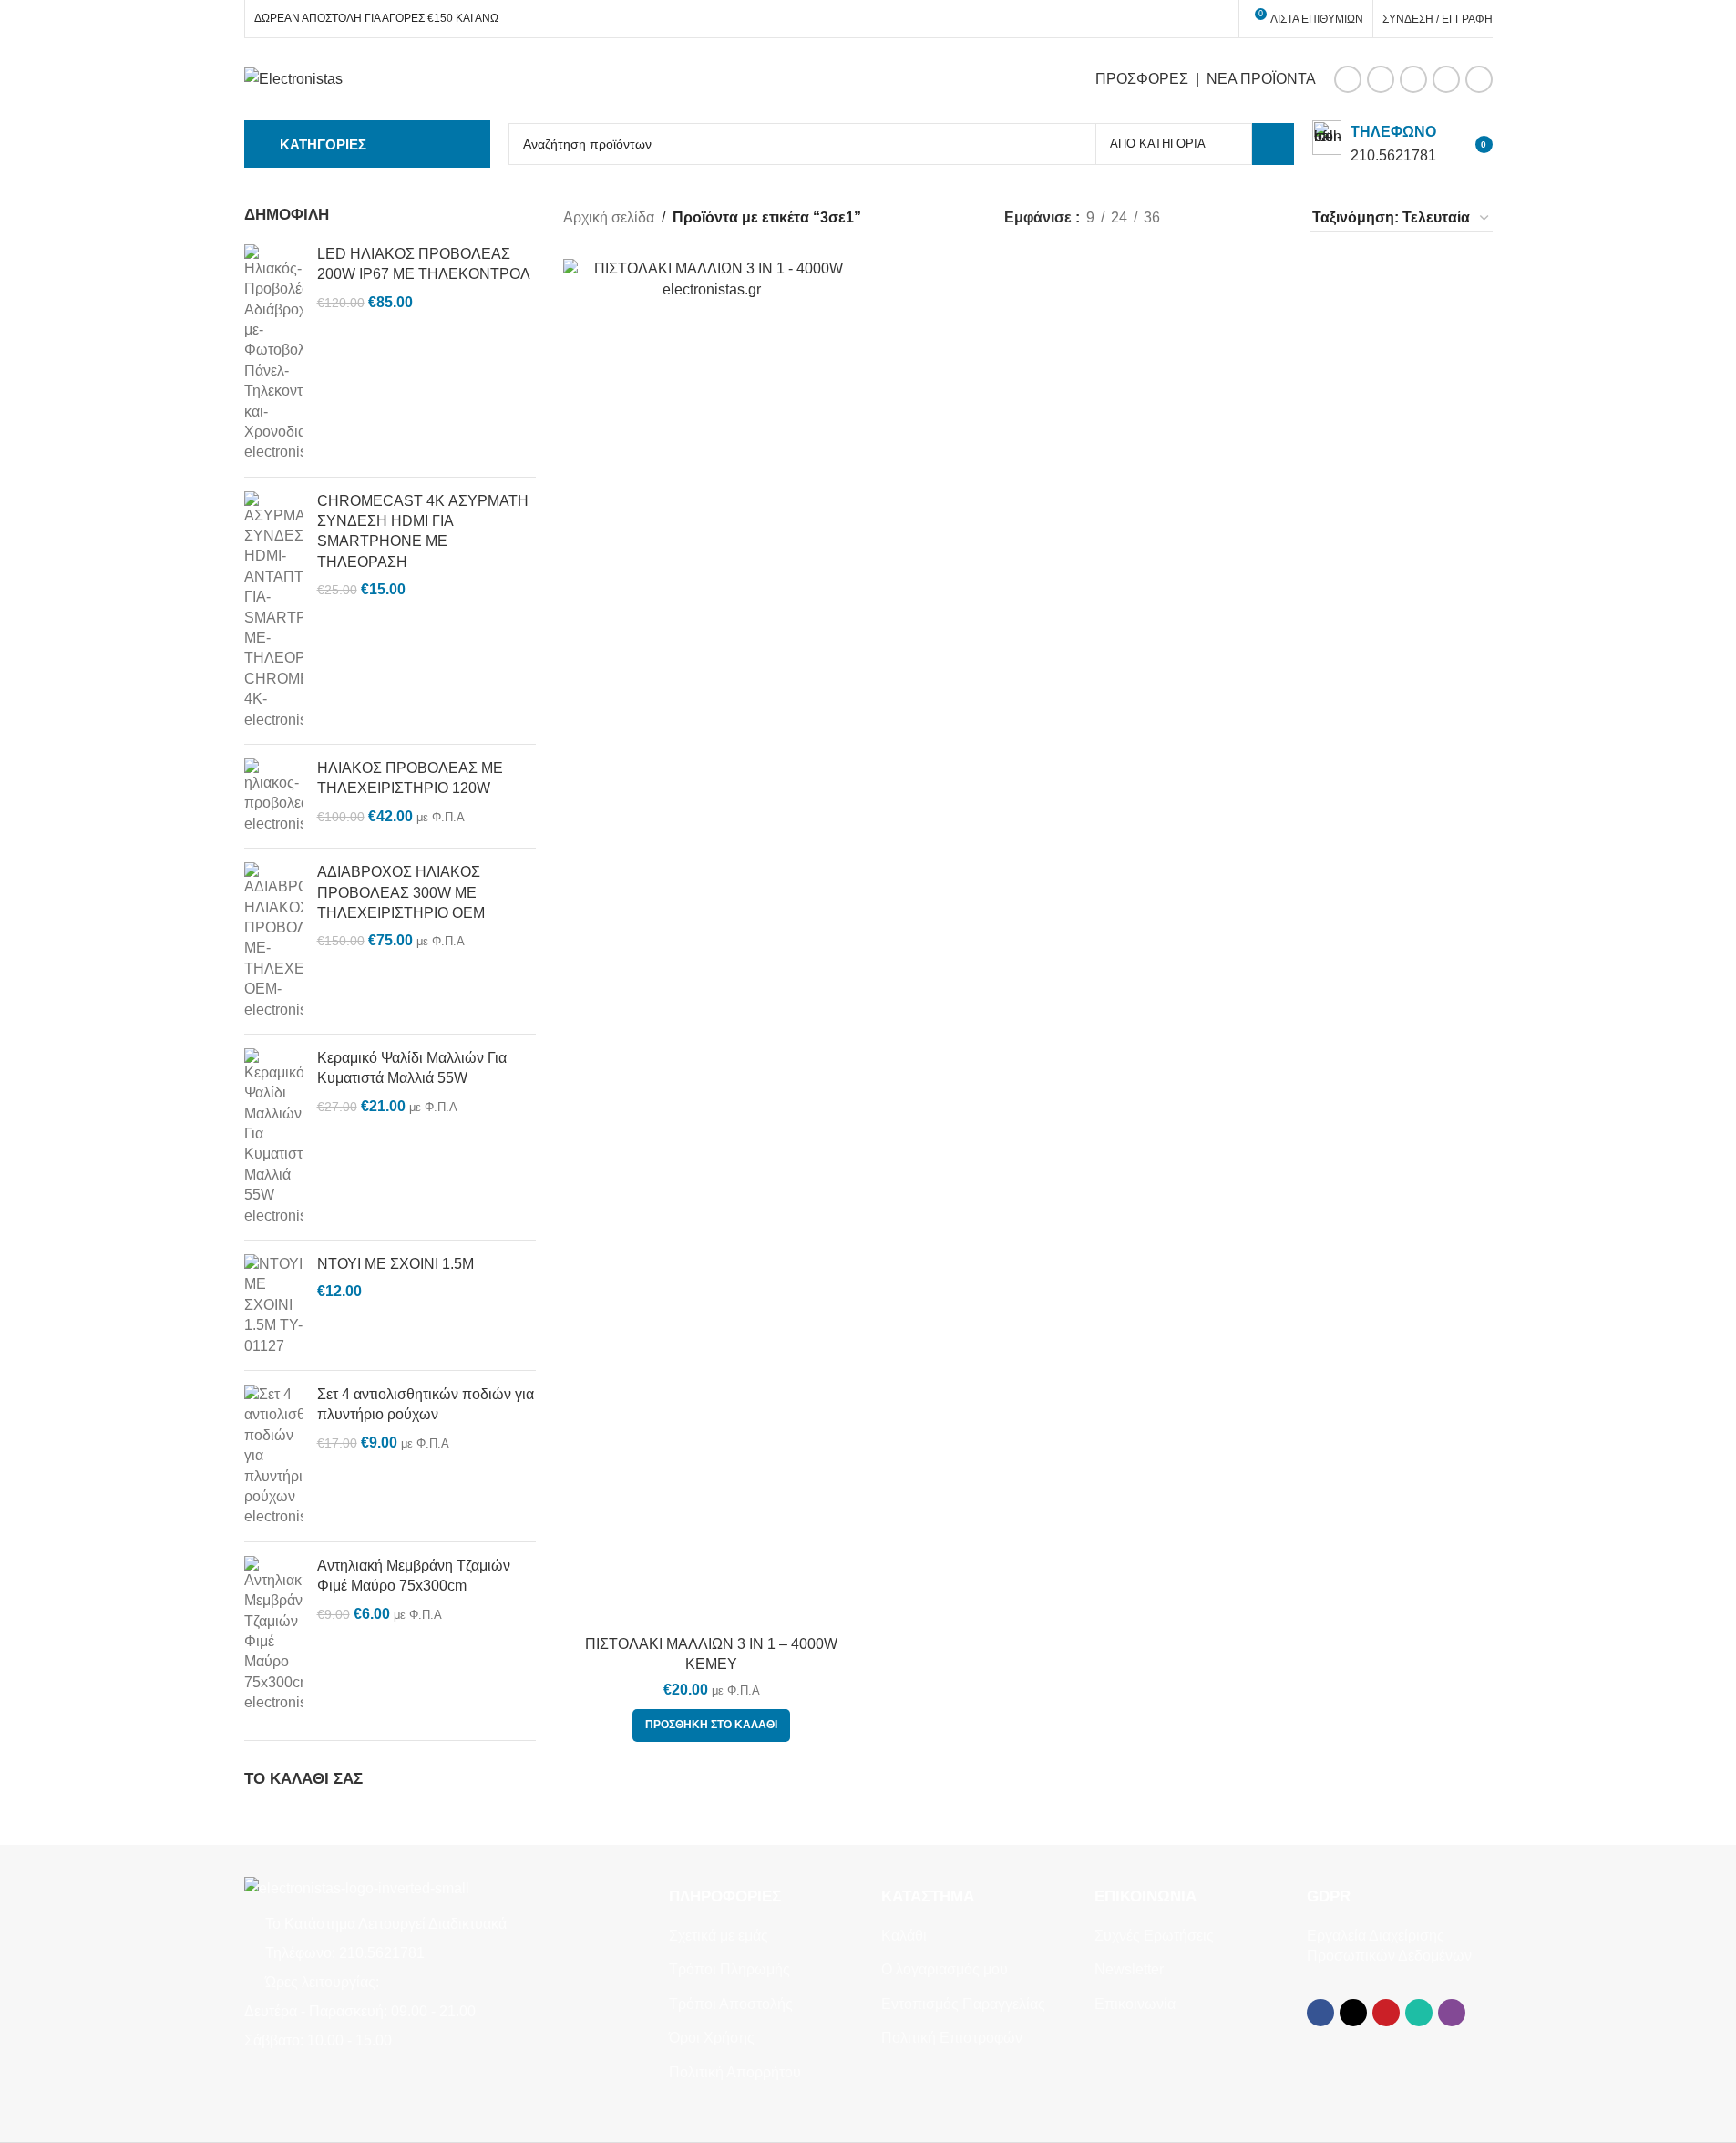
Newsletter (1129, 1969)
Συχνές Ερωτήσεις (1154, 1936)
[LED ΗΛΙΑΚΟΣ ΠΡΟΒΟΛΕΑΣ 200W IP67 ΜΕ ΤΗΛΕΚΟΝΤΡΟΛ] (274, 354)
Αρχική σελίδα (609, 217)
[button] (711, 1726)
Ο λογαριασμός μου (945, 1969)
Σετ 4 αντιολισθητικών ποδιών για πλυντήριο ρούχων (426, 1404)
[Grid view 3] (1238, 218)
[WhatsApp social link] (1446, 79)
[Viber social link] (1479, 79)
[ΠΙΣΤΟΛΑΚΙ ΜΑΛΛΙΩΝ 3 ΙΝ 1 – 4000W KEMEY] (712, 943)
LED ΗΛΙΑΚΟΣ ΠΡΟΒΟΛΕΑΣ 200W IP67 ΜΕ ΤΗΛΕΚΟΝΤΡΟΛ (424, 264)
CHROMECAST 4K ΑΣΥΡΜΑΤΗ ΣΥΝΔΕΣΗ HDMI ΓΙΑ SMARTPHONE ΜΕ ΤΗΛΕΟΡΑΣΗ (423, 531)
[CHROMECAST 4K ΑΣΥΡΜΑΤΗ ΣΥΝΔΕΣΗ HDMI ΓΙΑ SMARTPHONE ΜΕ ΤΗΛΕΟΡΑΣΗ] (274, 611)
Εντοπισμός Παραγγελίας (963, 2004)
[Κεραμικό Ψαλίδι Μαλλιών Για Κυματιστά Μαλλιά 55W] (274, 1137)
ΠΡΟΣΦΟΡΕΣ (1142, 79)
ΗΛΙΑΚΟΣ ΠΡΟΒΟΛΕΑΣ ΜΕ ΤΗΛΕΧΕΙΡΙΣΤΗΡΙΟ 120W (410, 778)
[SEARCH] (1273, 144)
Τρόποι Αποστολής (731, 2004)
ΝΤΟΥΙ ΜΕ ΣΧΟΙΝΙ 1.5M (395, 1264)
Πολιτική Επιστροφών (952, 2038)
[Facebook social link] (1348, 79)
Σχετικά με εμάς (719, 1936)
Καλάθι (904, 1936)
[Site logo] (293, 78)
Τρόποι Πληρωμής (729, 1969)
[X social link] (1381, 79)
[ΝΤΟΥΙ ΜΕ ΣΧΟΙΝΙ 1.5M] (274, 1305)
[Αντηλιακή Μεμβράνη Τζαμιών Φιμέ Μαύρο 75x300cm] (274, 1635)
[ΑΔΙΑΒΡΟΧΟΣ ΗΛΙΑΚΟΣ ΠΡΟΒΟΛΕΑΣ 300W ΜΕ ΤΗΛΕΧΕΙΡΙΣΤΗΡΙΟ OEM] (274, 941)
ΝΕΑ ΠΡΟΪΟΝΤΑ (1261, 79)
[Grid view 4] (1273, 218)
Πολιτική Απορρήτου (735, 2072)
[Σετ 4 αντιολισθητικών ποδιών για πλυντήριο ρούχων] (274, 1456)
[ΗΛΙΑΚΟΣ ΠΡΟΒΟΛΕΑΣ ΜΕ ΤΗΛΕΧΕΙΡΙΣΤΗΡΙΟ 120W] (274, 796)
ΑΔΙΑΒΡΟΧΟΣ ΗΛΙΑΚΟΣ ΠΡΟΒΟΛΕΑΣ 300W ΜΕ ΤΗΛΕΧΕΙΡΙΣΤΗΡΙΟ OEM (401, 892)
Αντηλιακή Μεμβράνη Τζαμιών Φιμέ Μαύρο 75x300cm (414, 1576)
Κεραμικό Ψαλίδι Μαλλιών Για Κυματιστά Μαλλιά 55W (412, 1068)
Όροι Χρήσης (712, 2038)
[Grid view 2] (1204, 218)
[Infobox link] (1374, 144)
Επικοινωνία (1135, 2004)
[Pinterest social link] (1413, 79)
